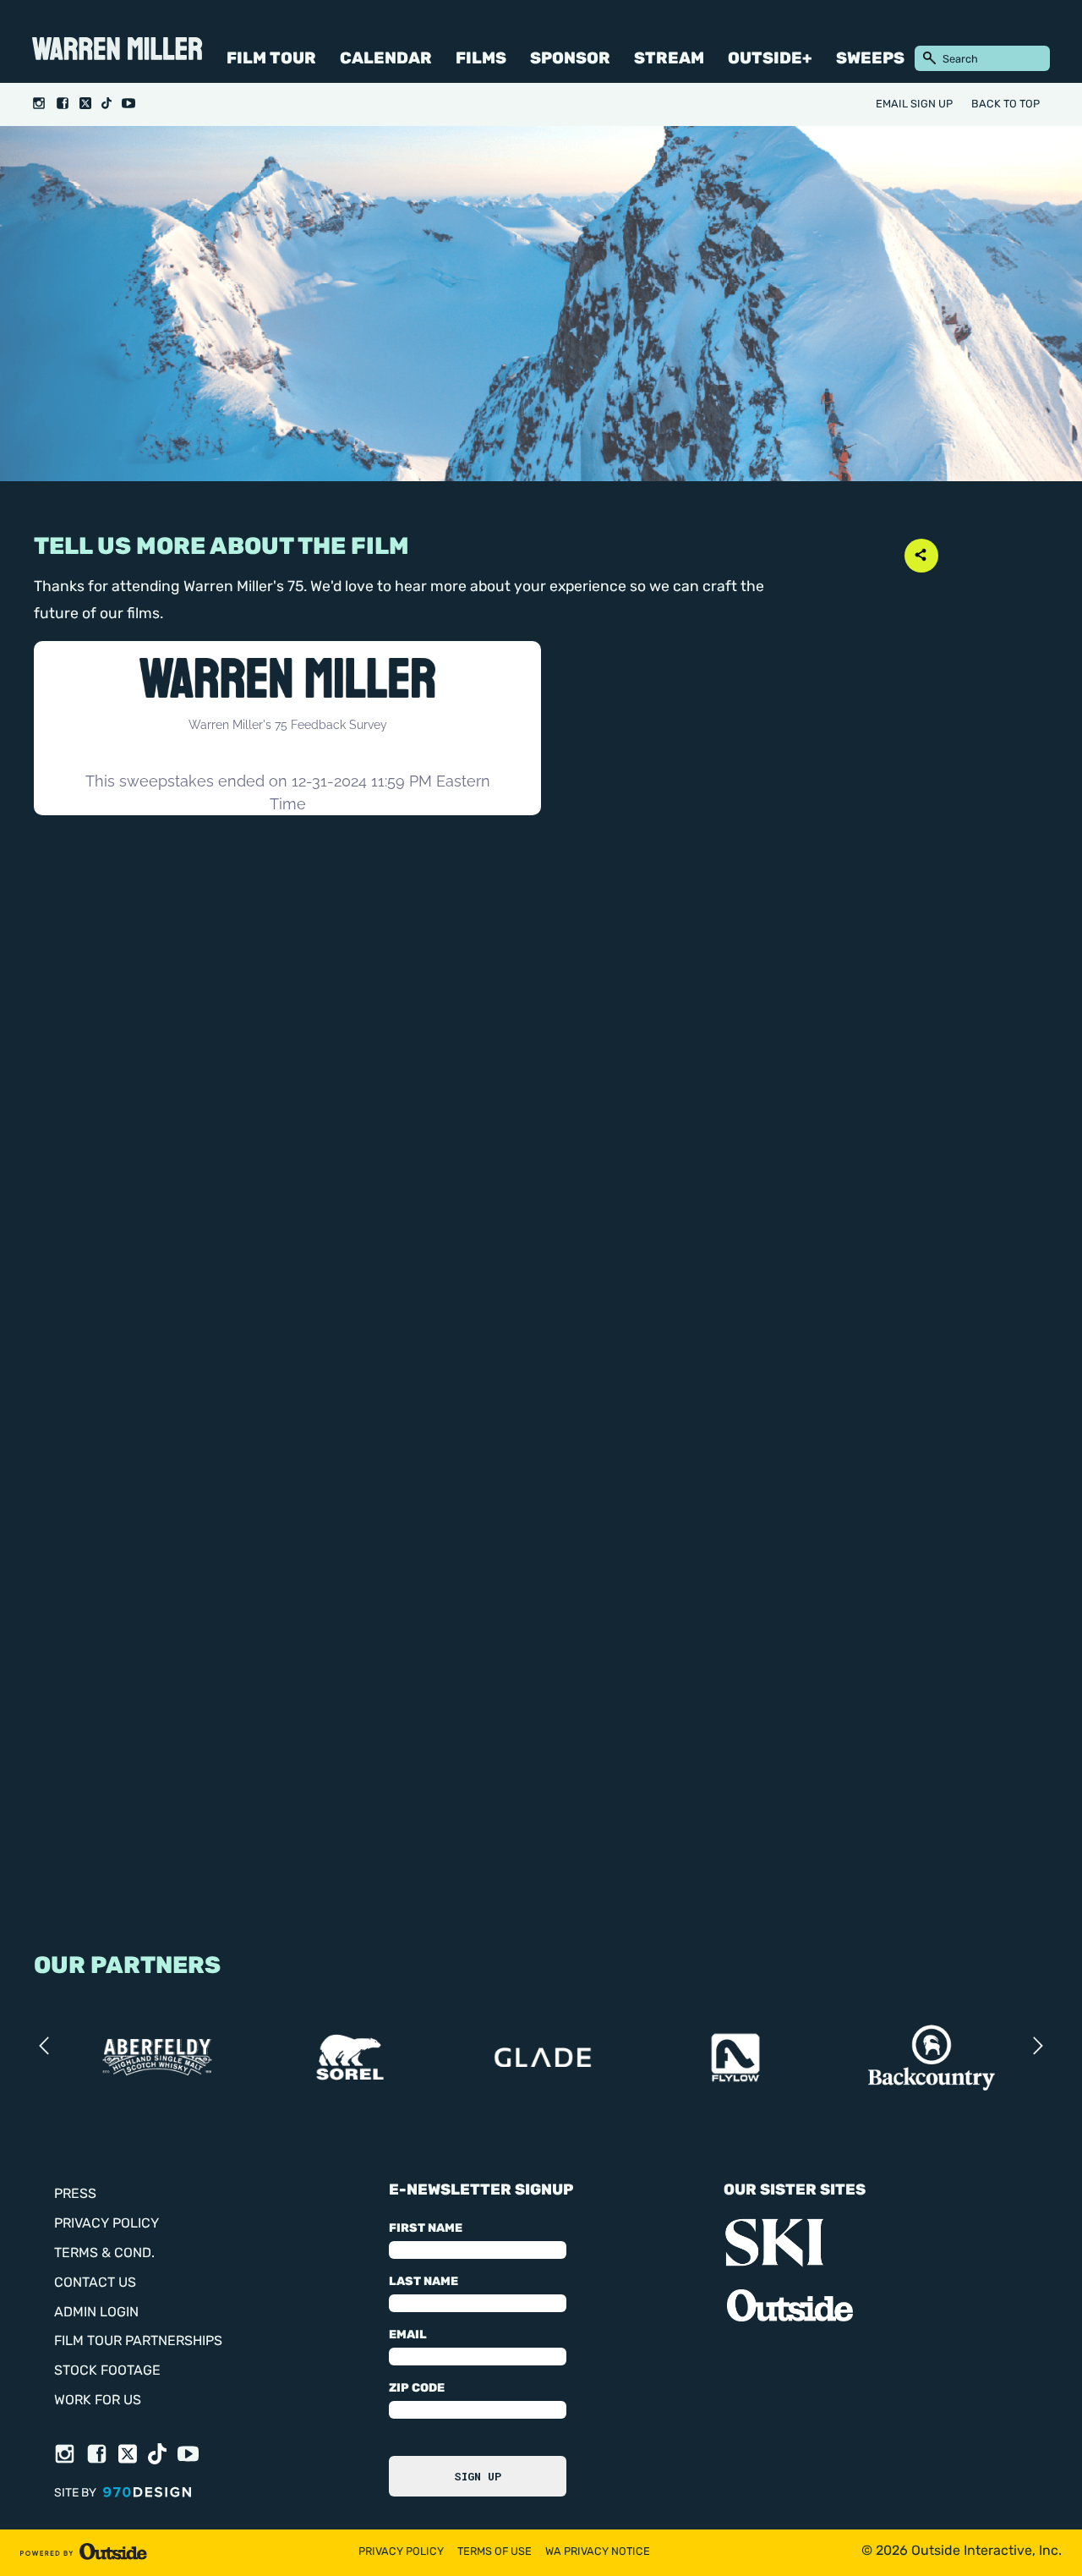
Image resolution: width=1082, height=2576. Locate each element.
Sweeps (870, 60)
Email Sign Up (914, 104)
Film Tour (271, 60)
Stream (669, 60)
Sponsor (570, 60)
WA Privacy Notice (598, 2552)
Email (408, 2335)
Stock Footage (107, 2371)
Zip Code (417, 2389)
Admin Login (96, 2313)
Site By (77, 2494)
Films (481, 60)
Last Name (424, 2282)
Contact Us (95, 2283)
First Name (426, 2229)
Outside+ (770, 60)
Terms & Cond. (104, 2254)
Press (75, 2195)
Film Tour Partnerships (138, 2342)
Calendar (386, 60)
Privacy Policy (107, 2224)
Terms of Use (495, 2552)
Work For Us (98, 2401)
